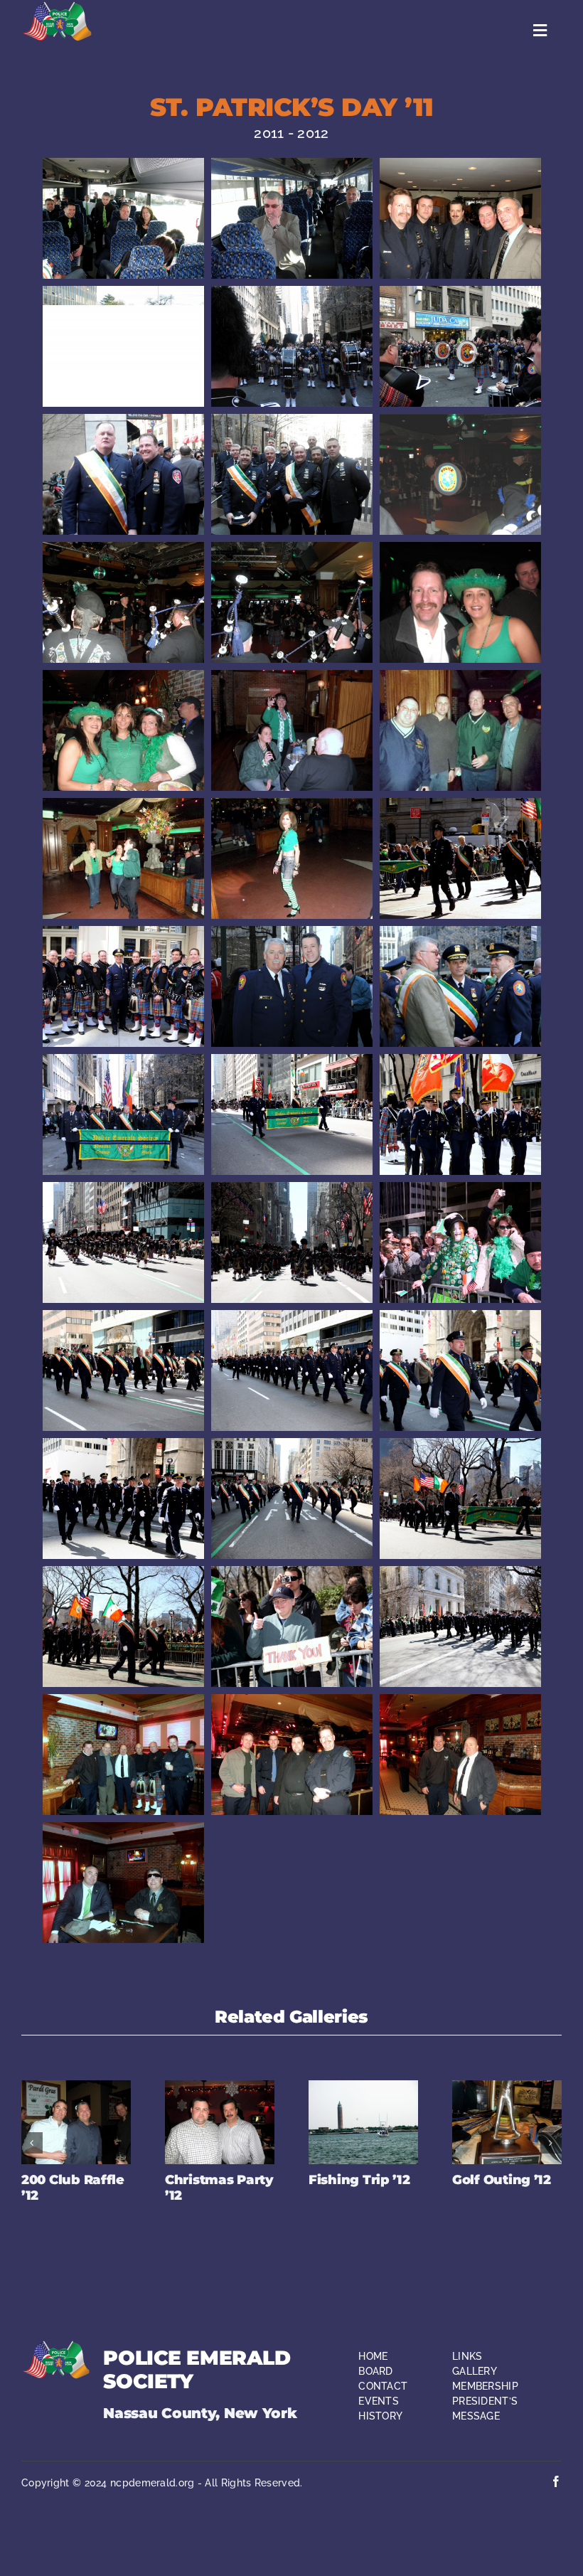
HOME (373, 2356)
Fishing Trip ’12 (359, 2180)
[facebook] (556, 2481)
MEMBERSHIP (485, 2386)
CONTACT (383, 2386)
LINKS (467, 2356)
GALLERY (475, 2371)
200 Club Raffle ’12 (73, 2188)
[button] (32, 2143)
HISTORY (380, 2416)
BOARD (376, 2371)
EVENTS (379, 2401)
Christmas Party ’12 (219, 2188)
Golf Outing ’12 (502, 2180)
